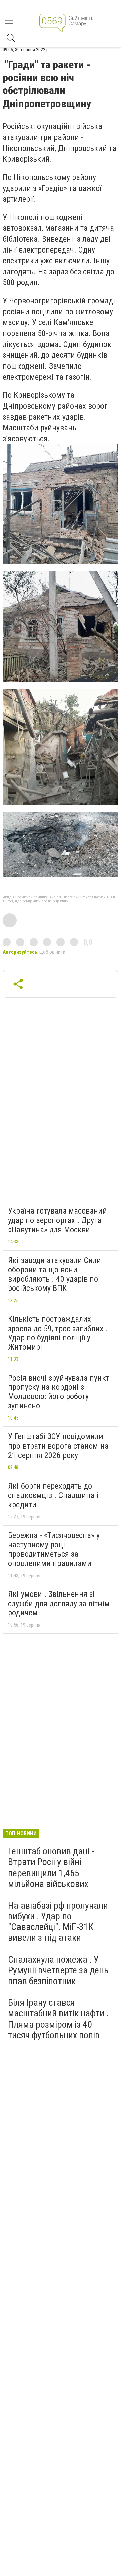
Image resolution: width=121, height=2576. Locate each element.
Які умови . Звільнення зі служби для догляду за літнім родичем (59, 1603)
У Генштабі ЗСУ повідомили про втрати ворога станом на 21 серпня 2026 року (58, 1446)
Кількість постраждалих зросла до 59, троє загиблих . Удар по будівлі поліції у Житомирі (58, 1333)
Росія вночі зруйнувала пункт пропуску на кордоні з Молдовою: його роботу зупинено (59, 1392)
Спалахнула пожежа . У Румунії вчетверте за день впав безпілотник (58, 1970)
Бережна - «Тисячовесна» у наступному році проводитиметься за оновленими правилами (54, 1549)
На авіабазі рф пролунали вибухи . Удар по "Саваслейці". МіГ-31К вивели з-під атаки (58, 1922)
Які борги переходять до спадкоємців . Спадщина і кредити (53, 1495)
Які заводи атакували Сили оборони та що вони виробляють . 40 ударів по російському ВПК (55, 1274)
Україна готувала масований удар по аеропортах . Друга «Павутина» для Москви (57, 1220)
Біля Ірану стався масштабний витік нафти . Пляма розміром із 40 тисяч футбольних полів (58, 2019)
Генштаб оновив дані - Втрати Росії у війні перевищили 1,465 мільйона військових (51, 1868)
